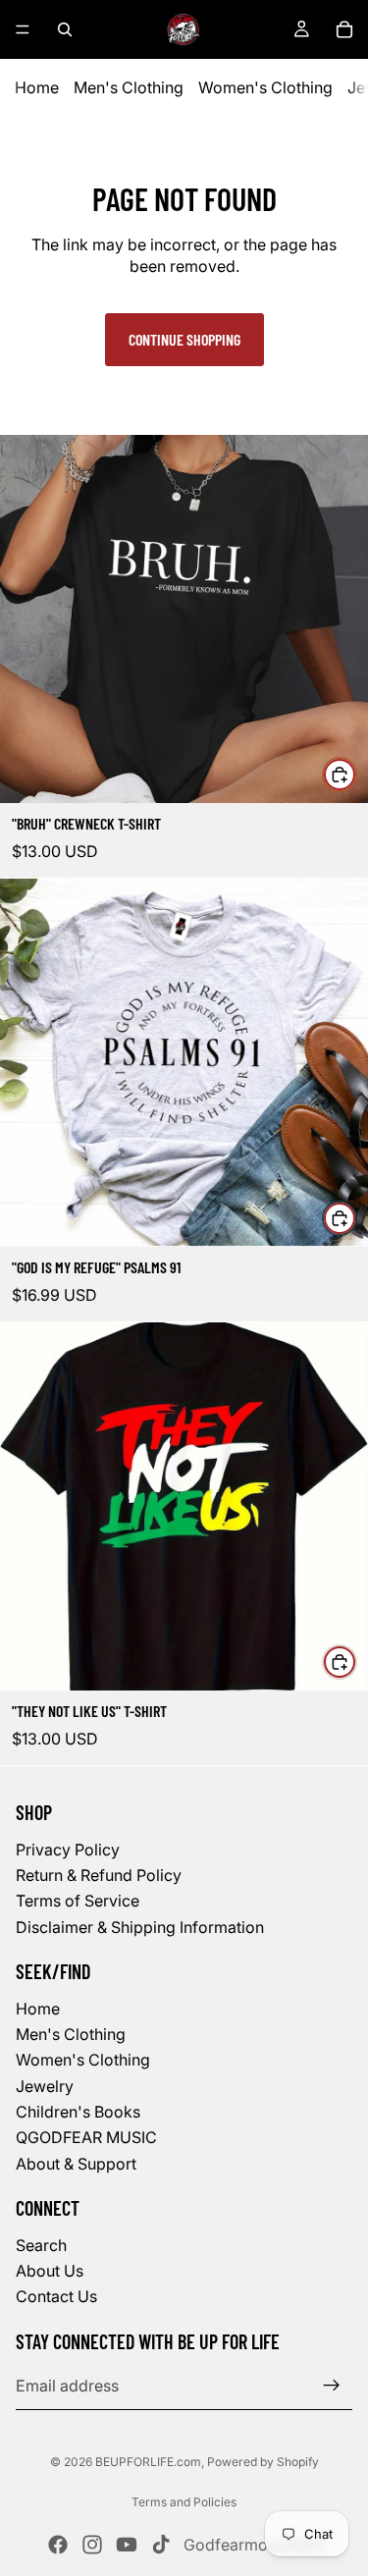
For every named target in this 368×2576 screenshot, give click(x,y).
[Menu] (23, 29)
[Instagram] (92, 2545)
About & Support (76, 2164)
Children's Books (78, 2112)
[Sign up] (332, 2386)
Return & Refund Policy (99, 1875)
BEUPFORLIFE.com (148, 2462)
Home (37, 87)
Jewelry (45, 2086)
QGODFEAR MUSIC (86, 2137)
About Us (50, 2271)
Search (41, 2245)
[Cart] (344, 29)
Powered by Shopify (263, 2462)
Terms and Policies (184, 2502)
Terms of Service (78, 1901)
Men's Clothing (129, 87)
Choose (356, 774)
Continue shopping (184, 339)
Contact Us (56, 2296)
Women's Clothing (265, 87)
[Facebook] (58, 2545)
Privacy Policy (68, 1849)
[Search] (65, 29)
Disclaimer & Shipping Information (140, 1927)
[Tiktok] (161, 2545)
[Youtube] (127, 2545)
